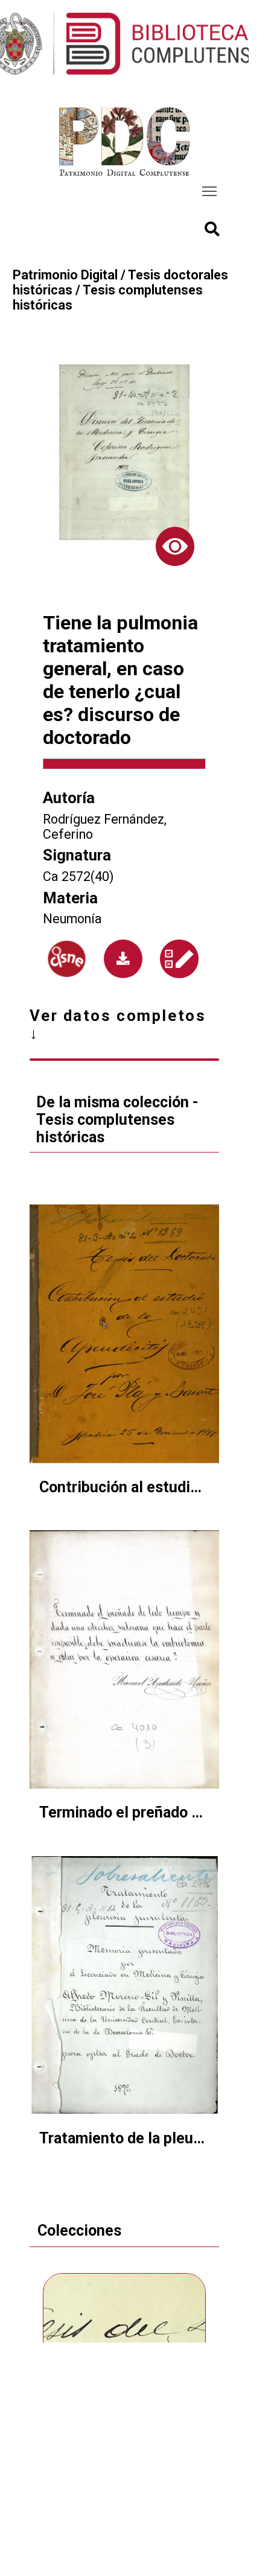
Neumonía (72, 919)
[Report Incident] (179, 959)
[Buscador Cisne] (67, 959)
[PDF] (123, 959)
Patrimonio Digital (65, 275)
